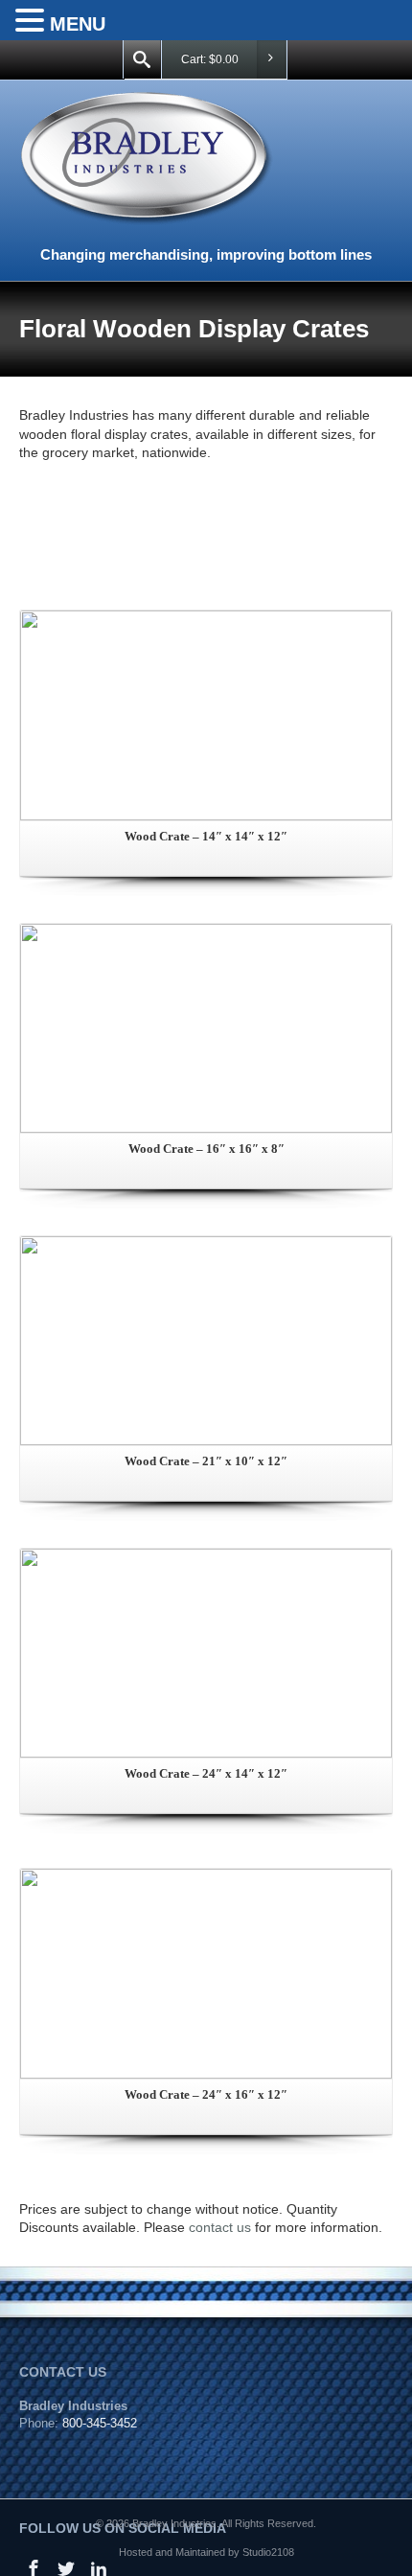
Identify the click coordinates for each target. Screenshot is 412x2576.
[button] (33, 21)
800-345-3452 (100, 2423)
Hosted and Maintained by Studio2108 (206, 2552)
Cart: (210, 59)
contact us (220, 2227)
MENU (78, 24)
